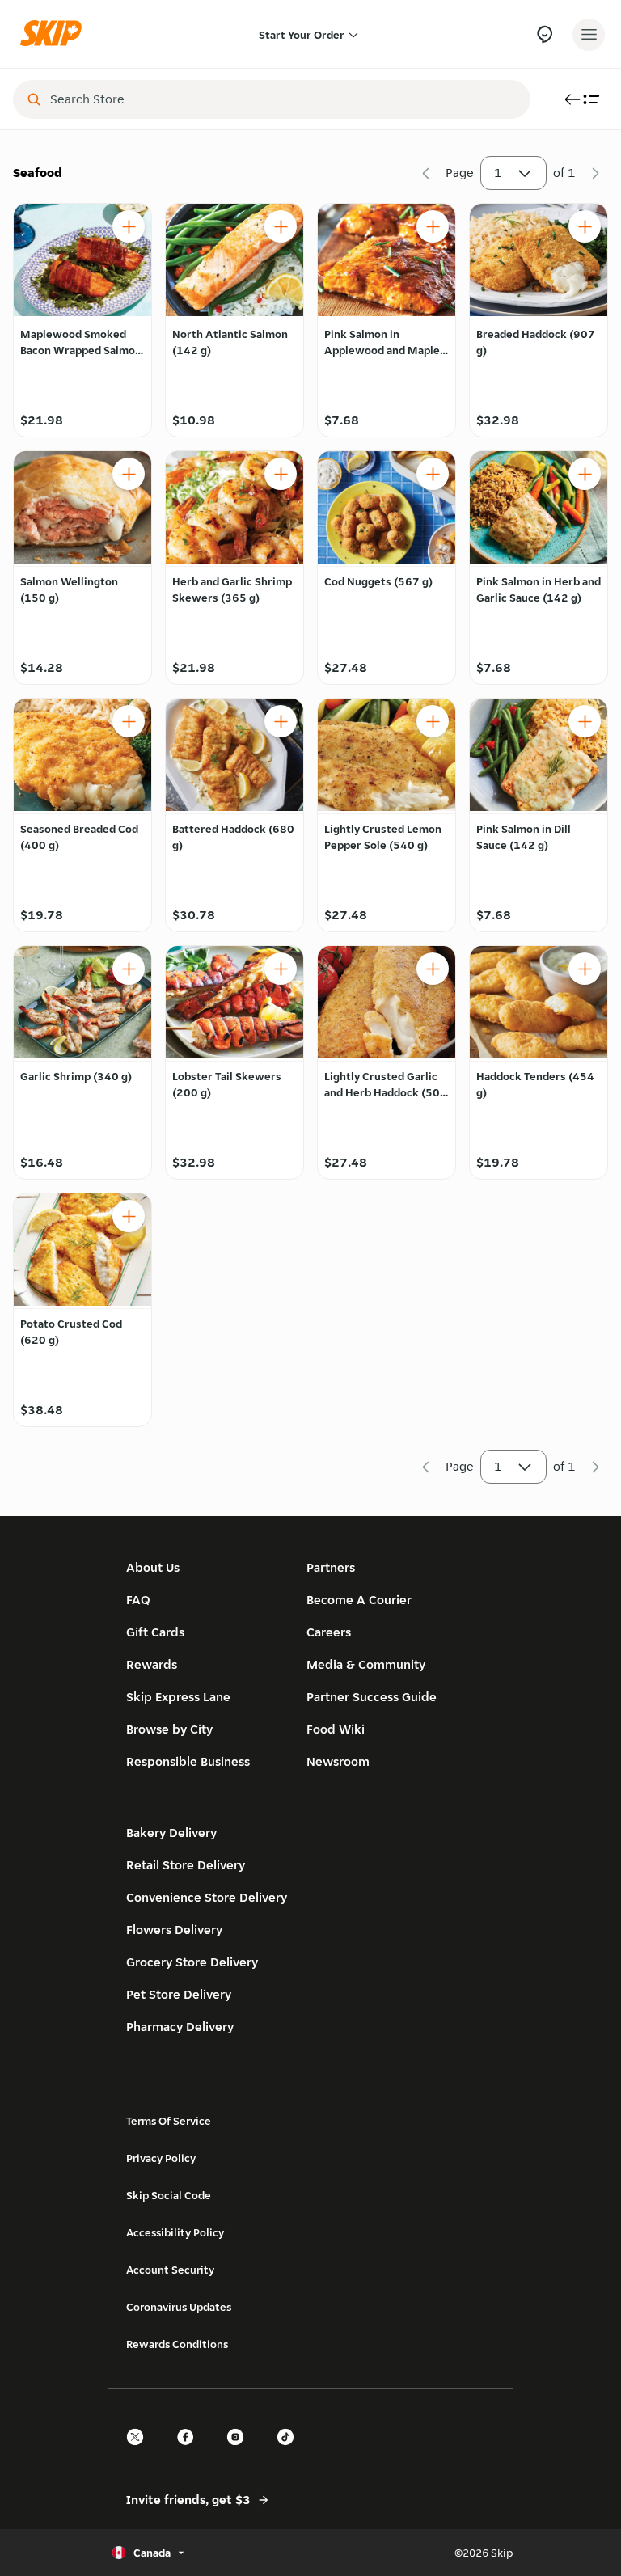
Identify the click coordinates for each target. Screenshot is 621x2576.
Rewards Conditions (177, 2344)
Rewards (152, 1664)
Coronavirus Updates (179, 2307)
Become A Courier (359, 1600)
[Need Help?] (545, 34)
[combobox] (283, 99)
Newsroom (338, 1761)
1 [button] (498, 173)
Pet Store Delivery (179, 1994)
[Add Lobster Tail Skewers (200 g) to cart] (281, 969)
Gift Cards (155, 1632)
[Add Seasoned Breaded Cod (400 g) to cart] (129, 721)
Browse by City (169, 1729)
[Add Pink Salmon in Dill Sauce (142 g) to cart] (585, 721)
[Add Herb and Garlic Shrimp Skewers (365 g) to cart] (281, 474)
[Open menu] (589, 35)
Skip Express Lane (178, 1697)
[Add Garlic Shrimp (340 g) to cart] (129, 969)
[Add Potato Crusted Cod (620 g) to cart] (129, 1216)
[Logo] (55, 34)
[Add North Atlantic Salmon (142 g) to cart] (281, 226)
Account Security (170, 2270)
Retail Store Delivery (186, 1865)
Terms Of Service (169, 2121)
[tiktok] (290, 2451)
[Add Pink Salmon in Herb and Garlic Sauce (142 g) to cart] (585, 474)
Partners (331, 1567)
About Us (153, 1567)
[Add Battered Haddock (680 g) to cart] (281, 721)
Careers (329, 1632)
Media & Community (366, 1664)
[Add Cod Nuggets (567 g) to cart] (433, 474)
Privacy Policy (161, 2158)
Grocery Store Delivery (192, 1962)
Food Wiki (336, 1729)
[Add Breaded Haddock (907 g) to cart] (585, 226)
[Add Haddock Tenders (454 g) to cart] (585, 969)
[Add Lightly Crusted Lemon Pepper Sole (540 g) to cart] (433, 721)
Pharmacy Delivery (180, 2027)
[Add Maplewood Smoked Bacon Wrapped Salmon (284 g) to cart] (129, 226)
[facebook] (190, 2451)
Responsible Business (188, 1761)
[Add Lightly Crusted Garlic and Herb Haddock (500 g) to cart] (433, 969)
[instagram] (240, 2451)
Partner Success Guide (372, 1697)
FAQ (138, 1600)
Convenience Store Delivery (207, 1897)
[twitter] (140, 2451)
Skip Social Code (169, 2195)
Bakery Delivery (171, 1833)
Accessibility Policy (175, 2232)
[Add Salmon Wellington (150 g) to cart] (129, 474)
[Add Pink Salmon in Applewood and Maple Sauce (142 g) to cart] (433, 226)
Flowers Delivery (174, 1930)
